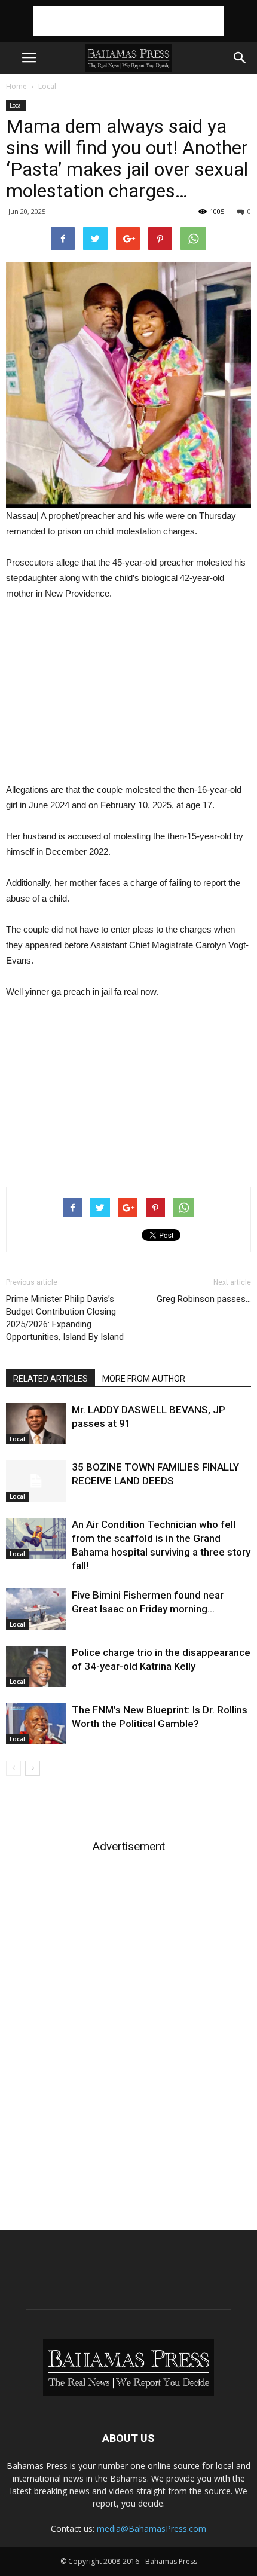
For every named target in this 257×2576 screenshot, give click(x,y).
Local (47, 86)
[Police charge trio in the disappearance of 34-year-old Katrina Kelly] (36, 1666)
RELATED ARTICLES (51, 1379)
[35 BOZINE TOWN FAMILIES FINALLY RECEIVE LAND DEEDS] (36, 1481)
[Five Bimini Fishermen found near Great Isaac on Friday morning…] (36, 1609)
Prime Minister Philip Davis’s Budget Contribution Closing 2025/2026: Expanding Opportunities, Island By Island (65, 1318)
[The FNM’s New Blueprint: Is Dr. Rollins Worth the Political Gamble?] (36, 1724)
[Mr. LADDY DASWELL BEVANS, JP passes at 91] (36, 1424)
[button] (240, 58)
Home (16, 86)
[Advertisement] (128, 21)
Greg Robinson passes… (204, 1299)
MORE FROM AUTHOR (144, 1379)
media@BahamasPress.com (152, 2528)
